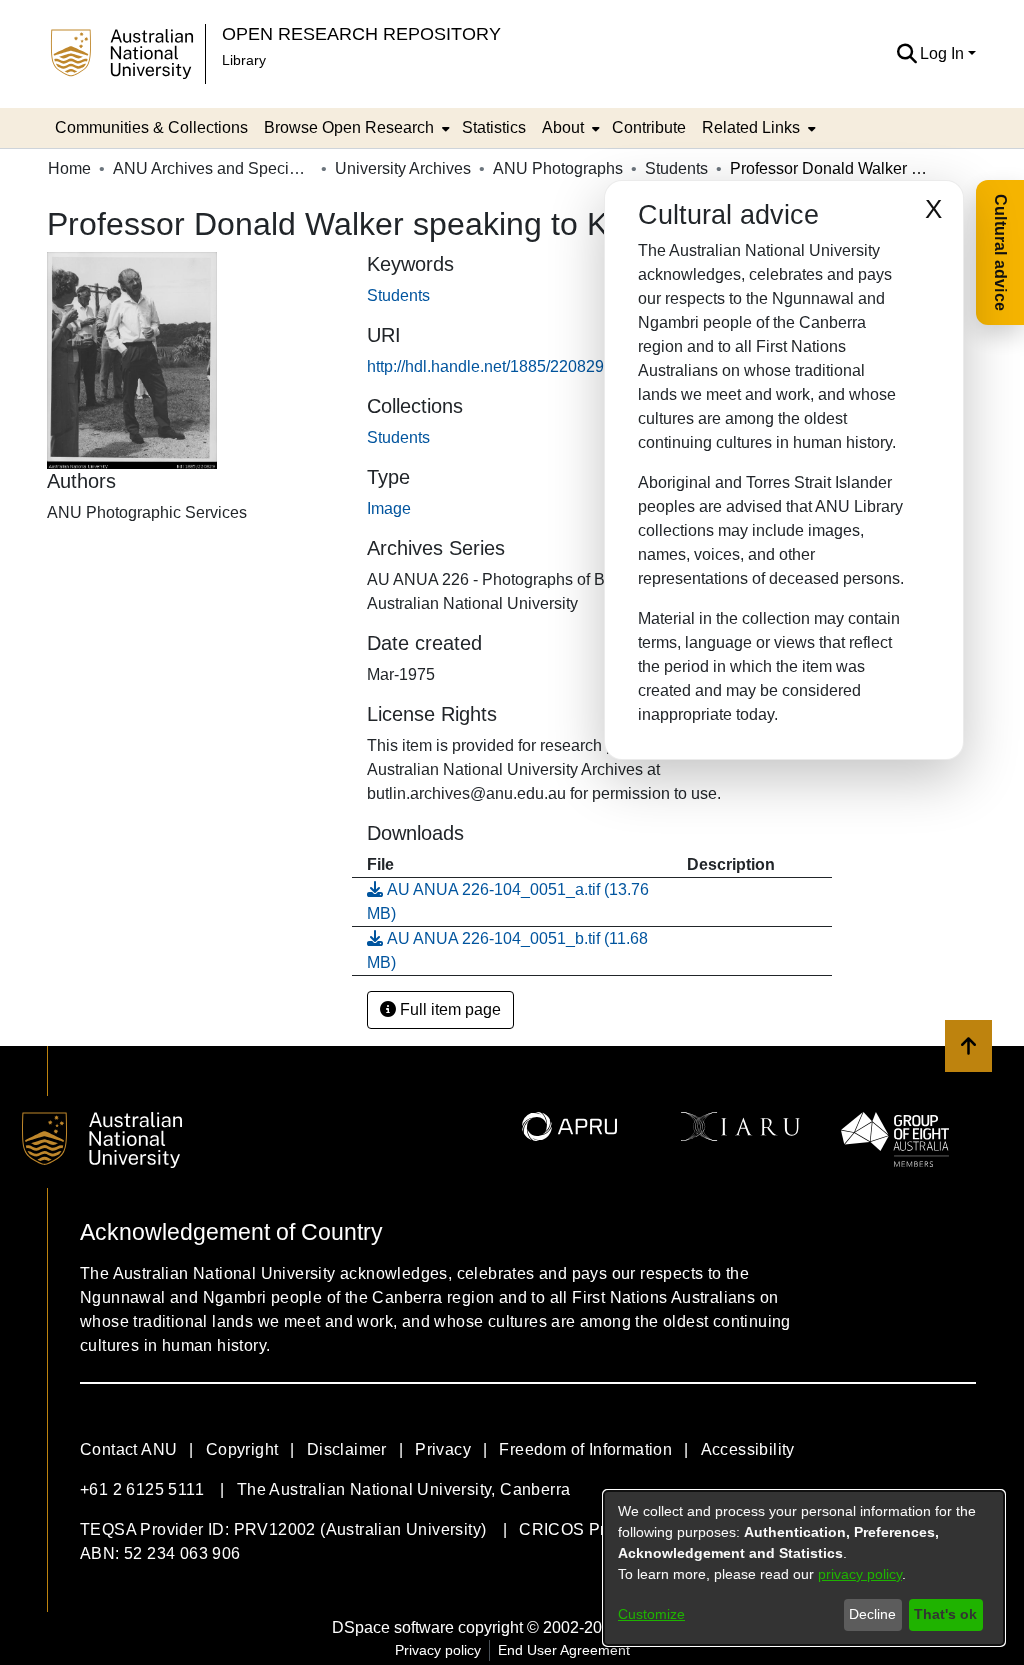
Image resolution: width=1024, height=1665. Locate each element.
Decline (872, 1614)
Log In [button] (944, 53)
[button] (906, 54)
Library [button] (244, 60)
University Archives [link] (403, 168)
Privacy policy (438, 1650)
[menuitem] (355, 128)
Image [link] (389, 508)
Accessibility (748, 1449)
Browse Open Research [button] (349, 127)
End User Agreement (564, 1650)
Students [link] (676, 168)
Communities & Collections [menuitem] (151, 127)
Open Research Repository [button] (361, 33)
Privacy (443, 1449)
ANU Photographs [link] (558, 168)
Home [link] (69, 168)
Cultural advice (1000, 252)
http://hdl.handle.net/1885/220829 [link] (485, 366)
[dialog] (804, 1568)
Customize (651, 1614)
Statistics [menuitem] (494, 127)
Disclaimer (347, 1449)
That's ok (945, 1614)
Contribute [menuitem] (649, 127)
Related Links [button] (751, 127)
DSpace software (393, 1627)
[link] (398, 437)
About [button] (563, 127)
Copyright (242, 1449)
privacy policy (860, 1574)
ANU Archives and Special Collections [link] (213, 168)
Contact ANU (128, 1449)
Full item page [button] (448, 1009)
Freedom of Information (585, 1449)
